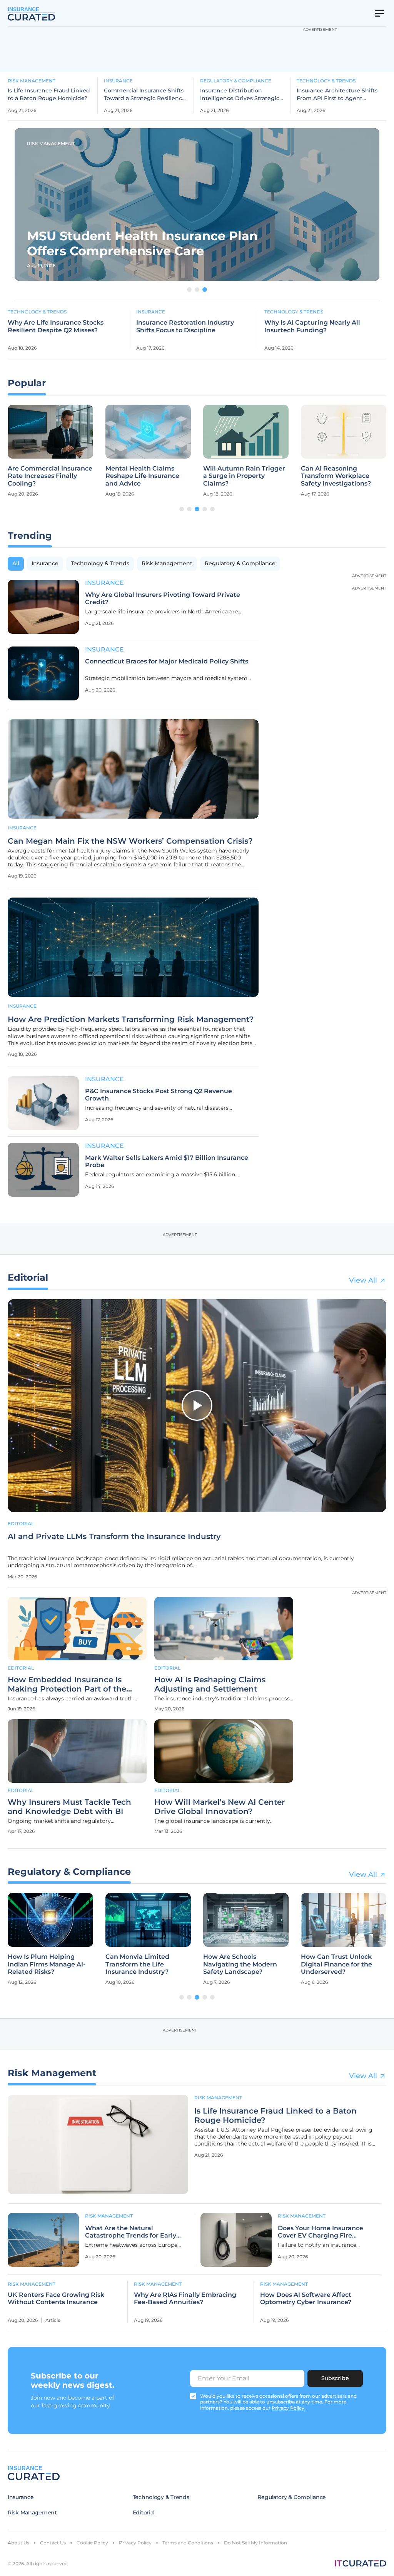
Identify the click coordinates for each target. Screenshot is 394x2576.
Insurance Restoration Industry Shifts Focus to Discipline (185, 326)
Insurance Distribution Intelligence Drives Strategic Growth (240, 95)
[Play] (197, 1405)
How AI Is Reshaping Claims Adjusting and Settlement (210, 1684)
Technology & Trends (326, 81)
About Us (18, 2543)
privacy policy (288, 2408)
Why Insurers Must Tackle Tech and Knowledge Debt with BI (69, 1807)
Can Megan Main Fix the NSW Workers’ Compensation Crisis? (130, 841)
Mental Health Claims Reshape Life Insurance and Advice (142, 476)
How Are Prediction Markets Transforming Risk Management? (131, 1019)
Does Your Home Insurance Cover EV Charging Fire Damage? (321, 2232)
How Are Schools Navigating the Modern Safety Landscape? (240, 1964)
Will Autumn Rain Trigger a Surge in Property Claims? (244, 476)
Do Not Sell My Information (255, 2543)
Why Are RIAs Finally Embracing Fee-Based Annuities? (185, 2298)
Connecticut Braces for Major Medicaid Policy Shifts (167, 661)
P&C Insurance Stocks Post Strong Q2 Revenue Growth (159, 1095)
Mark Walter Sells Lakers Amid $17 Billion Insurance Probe (167, 1161)
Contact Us (53, 2543)
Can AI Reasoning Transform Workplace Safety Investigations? (336, 476)
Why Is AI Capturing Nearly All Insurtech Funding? (312, 326)
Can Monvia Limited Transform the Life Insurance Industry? (137, 1964)
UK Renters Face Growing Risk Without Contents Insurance (56, 2298)
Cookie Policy (92, 2543)
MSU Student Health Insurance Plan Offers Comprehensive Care (142, 243)
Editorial (21, 1523)
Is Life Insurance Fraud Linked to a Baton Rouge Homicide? (49, 94)
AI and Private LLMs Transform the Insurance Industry (114, 1536)
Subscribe (335, 2378)
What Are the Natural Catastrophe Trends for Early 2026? (131, 2232)
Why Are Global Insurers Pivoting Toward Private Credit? (163, 598)
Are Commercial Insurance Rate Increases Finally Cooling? (50, 476)
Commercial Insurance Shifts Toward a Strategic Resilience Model (145, 95)
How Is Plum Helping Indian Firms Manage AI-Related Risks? (47, 1964)
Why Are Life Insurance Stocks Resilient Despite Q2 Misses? (56, 326)
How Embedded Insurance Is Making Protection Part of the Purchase (67, 1684)
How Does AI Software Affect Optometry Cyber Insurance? (306, 2298)
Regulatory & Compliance (236, 81)
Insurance (118, 81)
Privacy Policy (135, 2543)
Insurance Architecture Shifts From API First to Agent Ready (337, 95)
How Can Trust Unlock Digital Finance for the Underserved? (336, 1964)
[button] (189, 290)
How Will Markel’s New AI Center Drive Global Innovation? (220, 1807)
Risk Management (32, 81)
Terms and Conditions (188, 2543)
